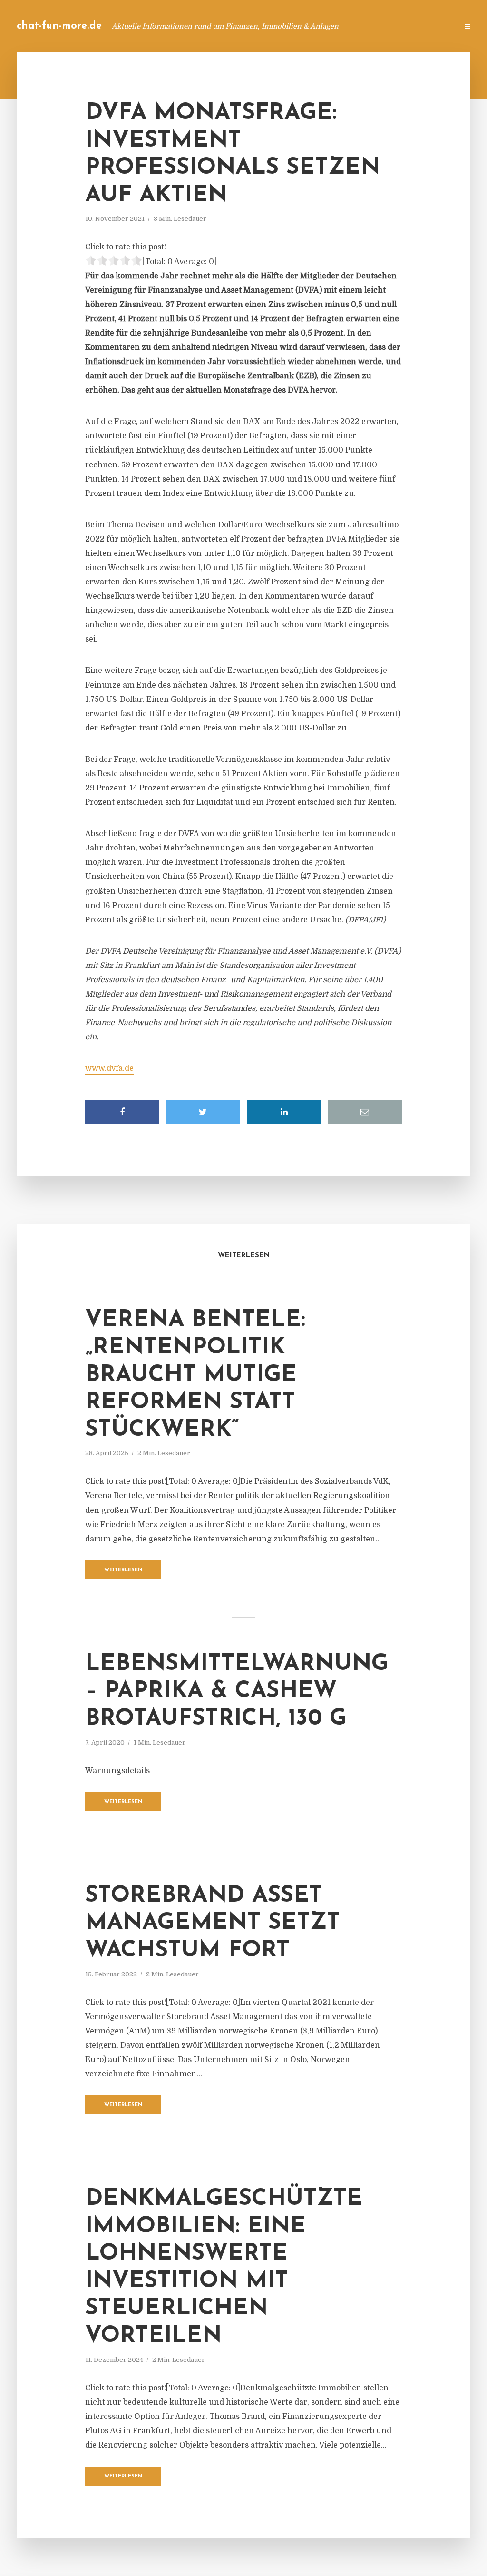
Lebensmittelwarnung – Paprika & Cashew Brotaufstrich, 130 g (237, 1692)
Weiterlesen (123, 1570)
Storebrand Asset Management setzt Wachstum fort (213, 1923)
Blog (299, 26)
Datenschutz (430, 26)
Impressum (379, 26)
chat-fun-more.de (59, 26)
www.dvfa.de (109, 1068)
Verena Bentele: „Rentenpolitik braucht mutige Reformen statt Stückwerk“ (195, 1375)
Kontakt (335, 26)
